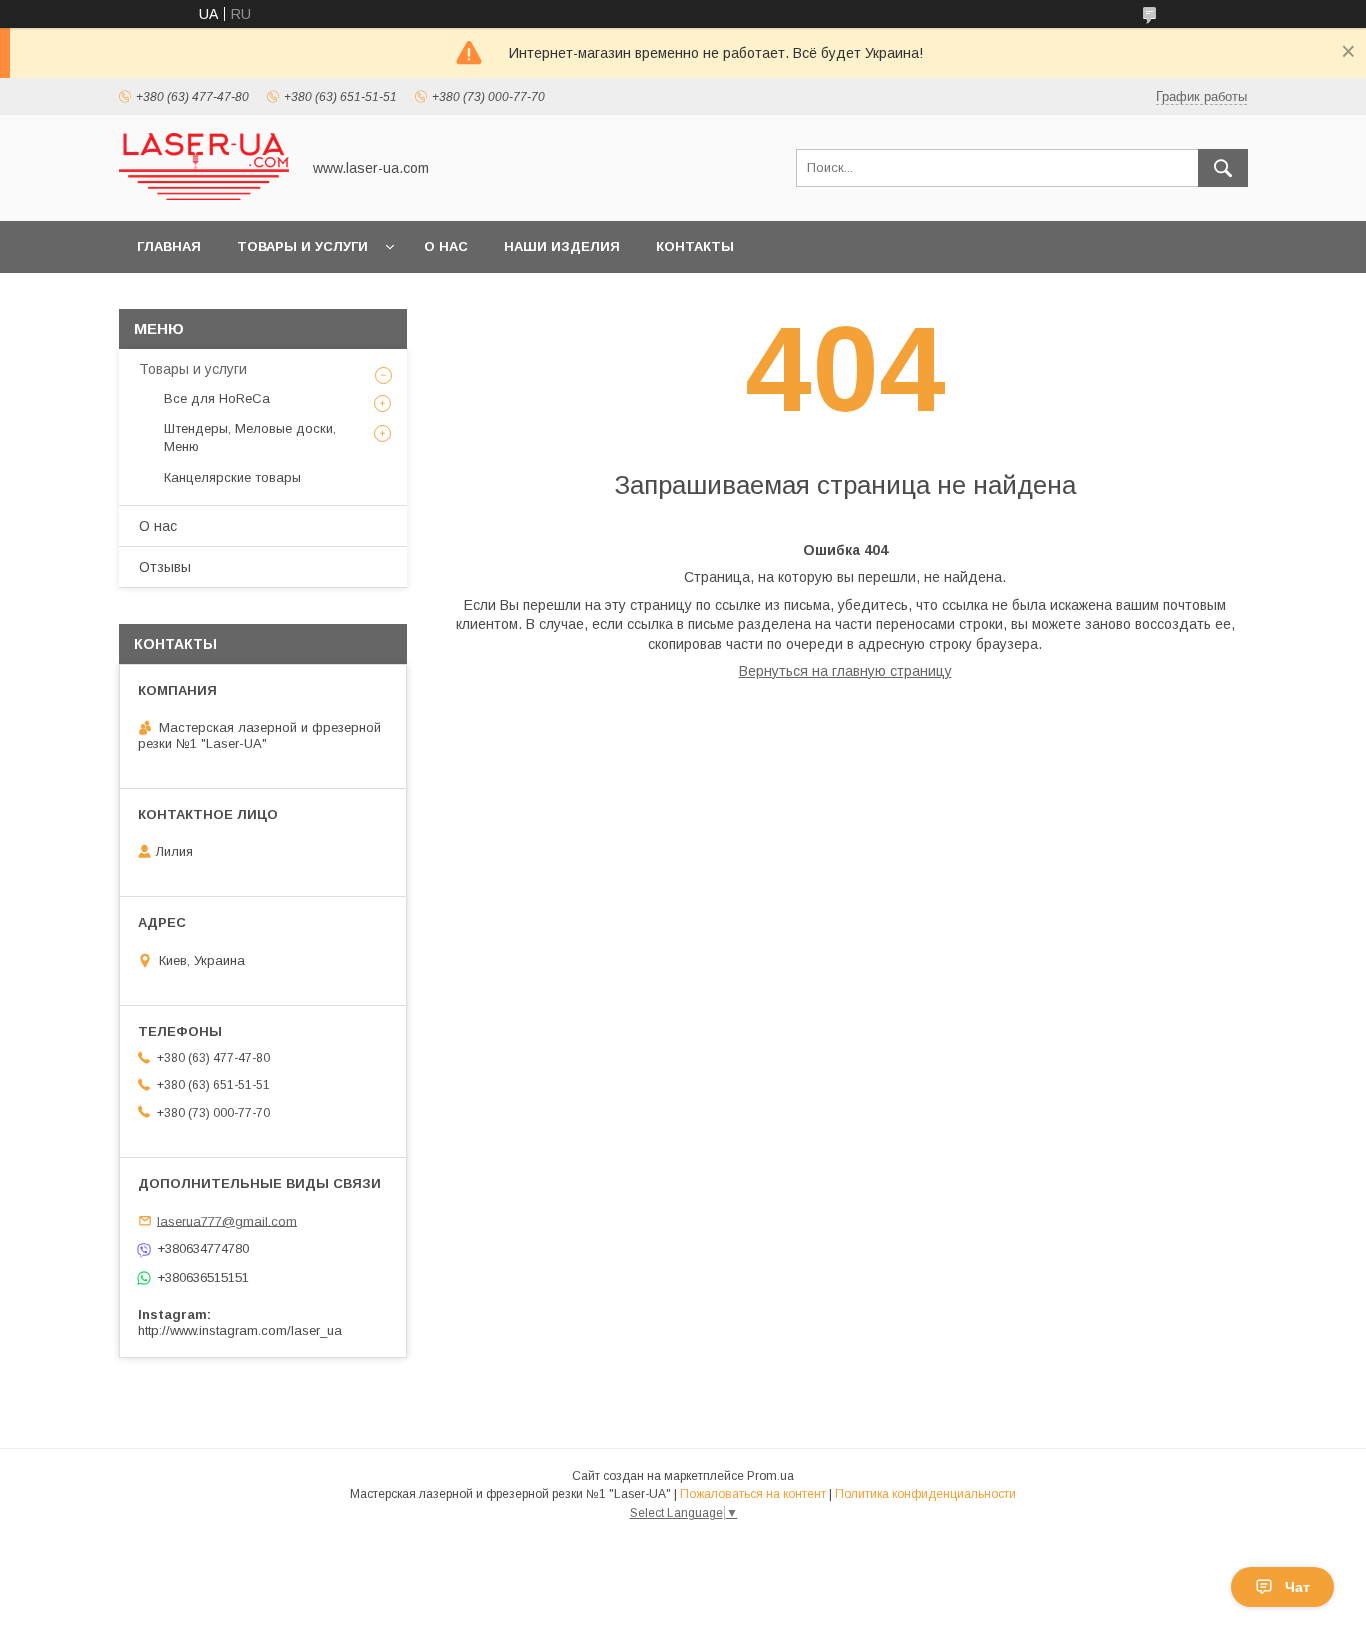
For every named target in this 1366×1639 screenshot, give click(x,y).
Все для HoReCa (217, 398)
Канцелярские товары (232, 477)
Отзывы (165, 567)
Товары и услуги (302, 246)
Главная (169, 246)
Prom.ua (770, 1476)
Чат (1297, 1587)
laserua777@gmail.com (227, 1220)
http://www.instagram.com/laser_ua (240, 1330)
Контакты (695, 246)
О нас (446, 246)
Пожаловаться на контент (753, 1494)
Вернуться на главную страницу (845, 671)
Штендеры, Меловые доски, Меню (250, 437)
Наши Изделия (562, 246)
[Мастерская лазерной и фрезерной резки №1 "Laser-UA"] (204, 195)
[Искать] (1223, 168)
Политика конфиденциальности (925, 1494)
